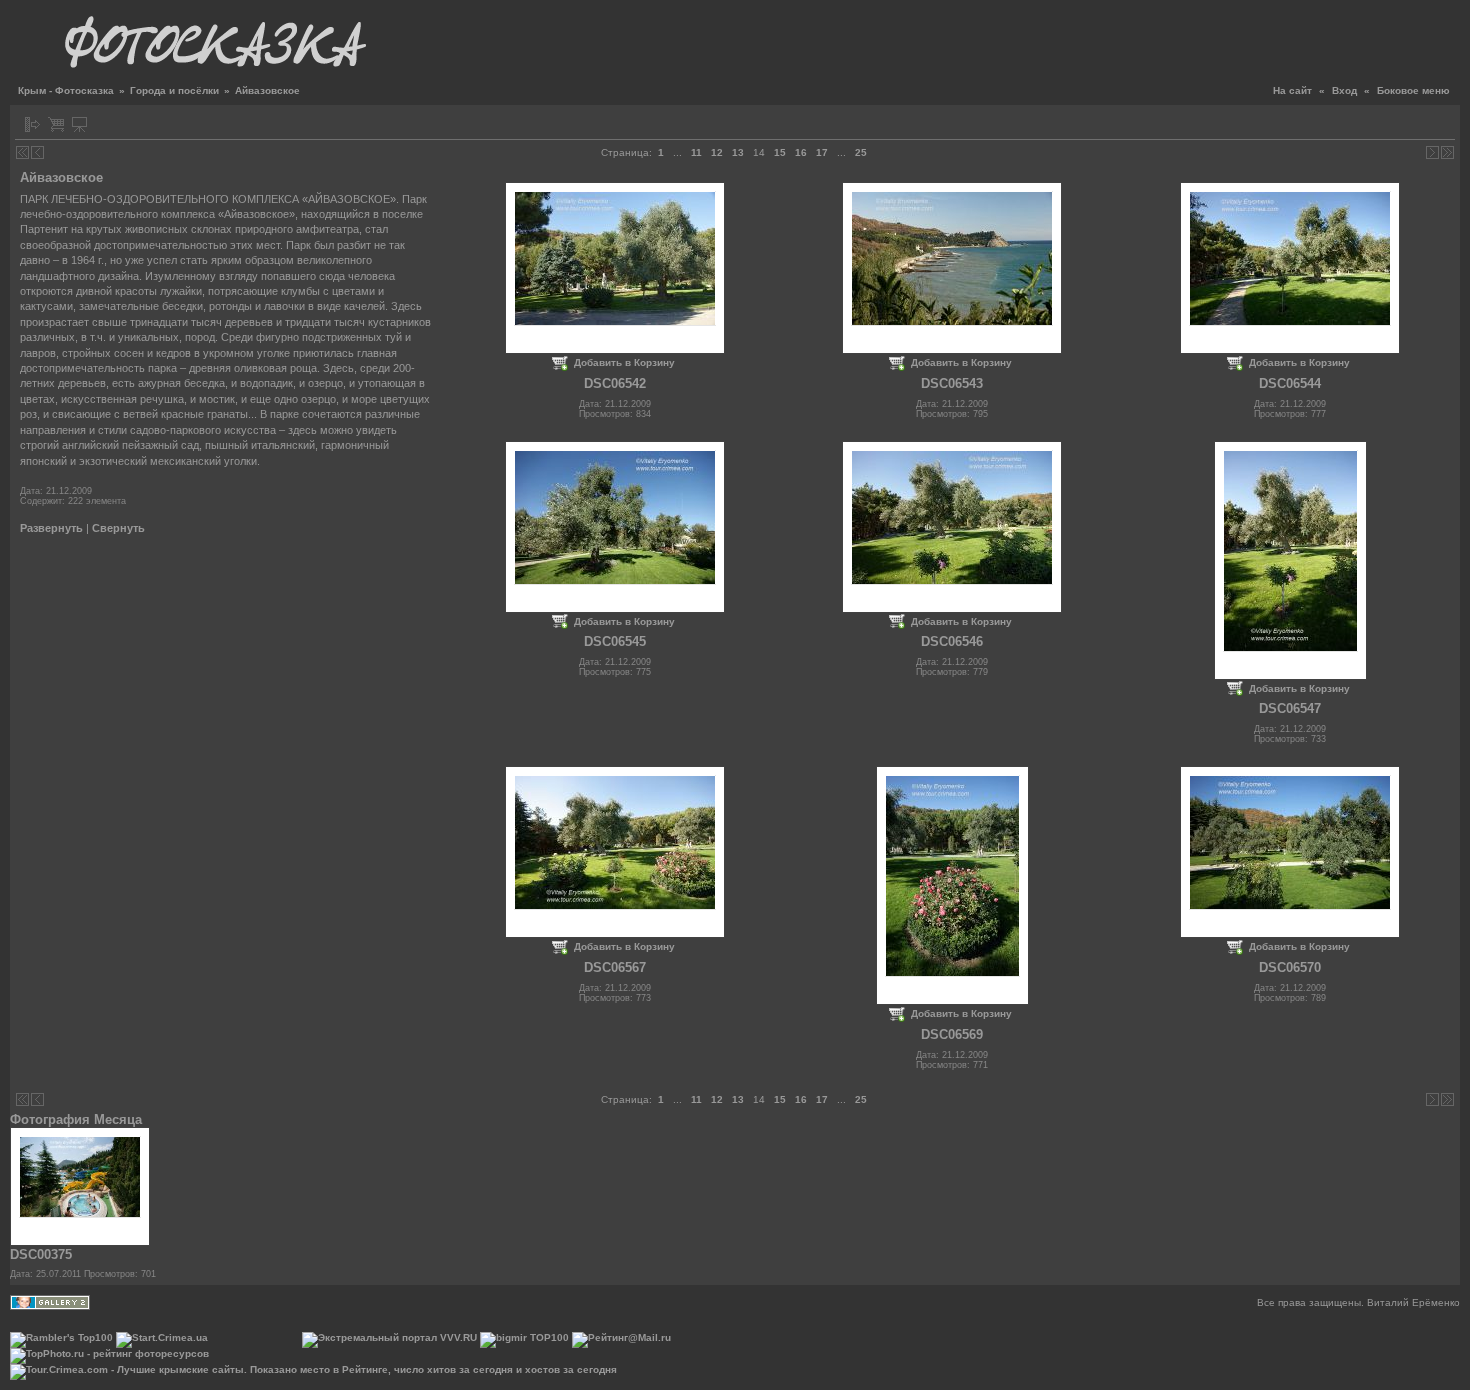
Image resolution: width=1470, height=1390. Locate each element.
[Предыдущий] (37, 152)
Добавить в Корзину (624, 362)
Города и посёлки (174, 90)
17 (822, 152)
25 (861, 152)
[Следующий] (1432, 152)
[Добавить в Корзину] (56, 124)
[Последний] (1447, 152)
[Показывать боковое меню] (32, 124)
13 (738, 152)
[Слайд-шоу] (79, 124)
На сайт (1292, 90)
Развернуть (51, 528)
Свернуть (118, 528)
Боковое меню (1413, 90)
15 (780, 152)
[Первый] (22, 152)
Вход (1344, 90)
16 (801, 152)
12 (717, 152)
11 (696, 152)
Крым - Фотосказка (66, 90)
